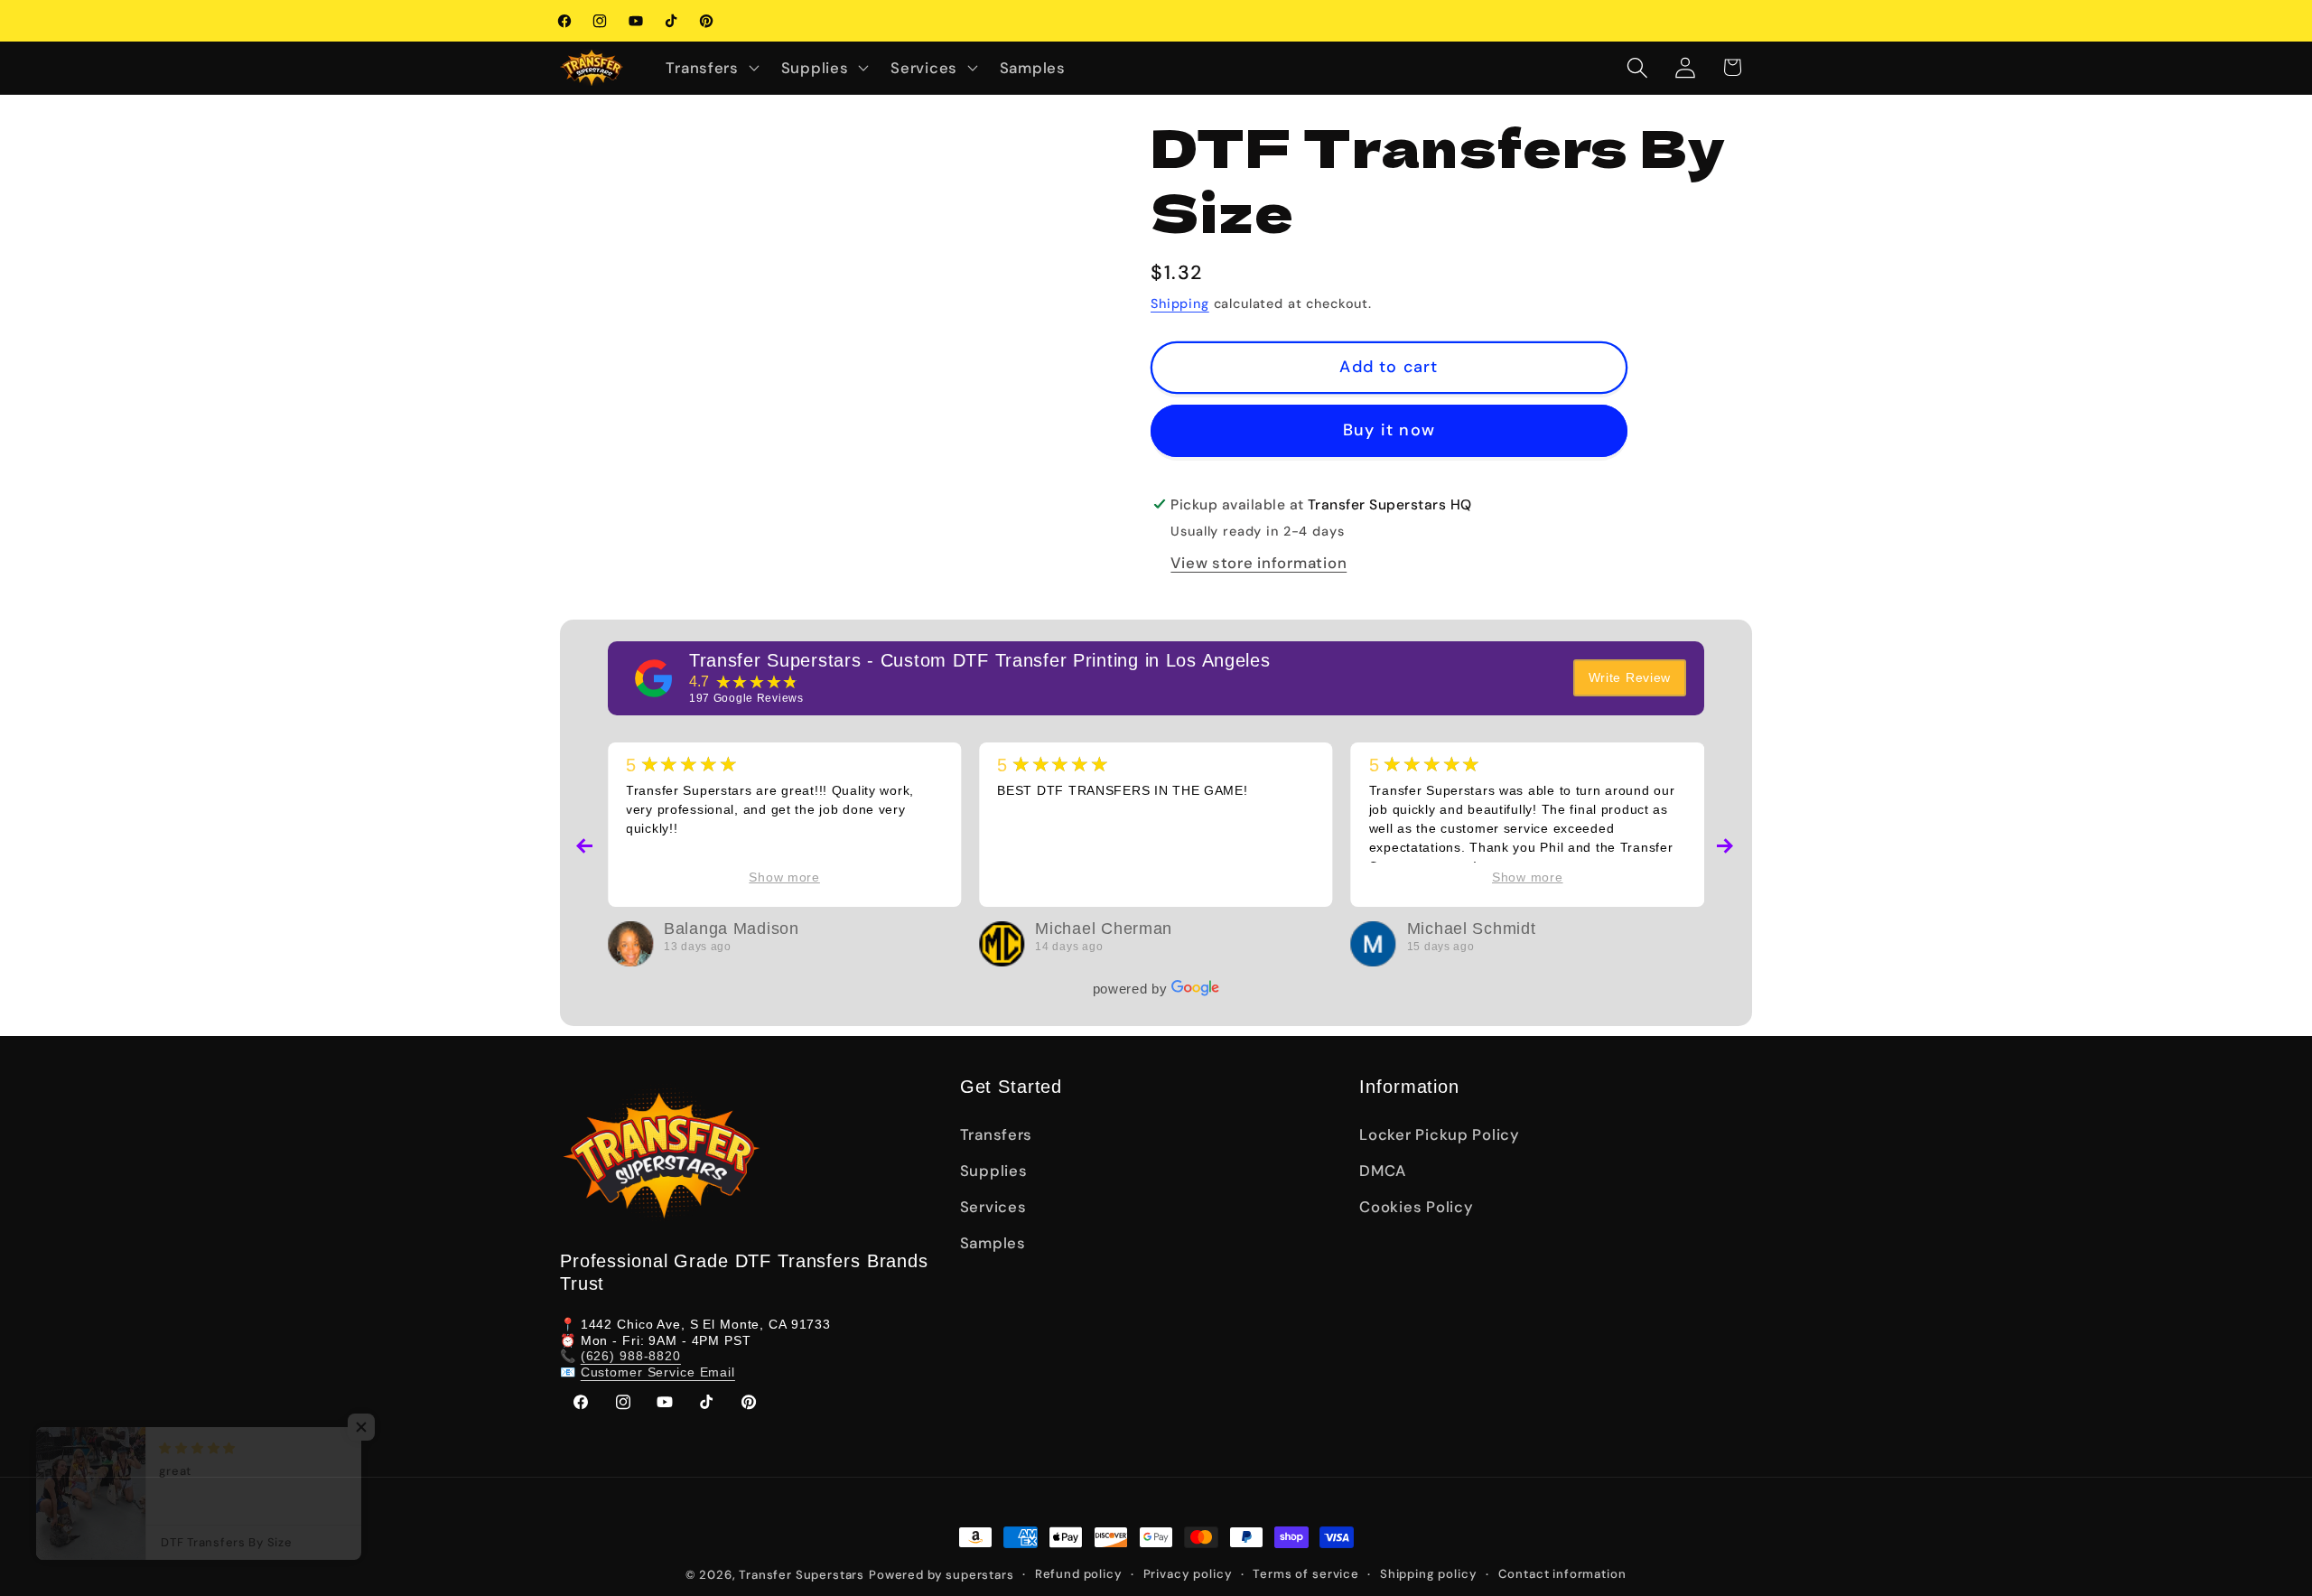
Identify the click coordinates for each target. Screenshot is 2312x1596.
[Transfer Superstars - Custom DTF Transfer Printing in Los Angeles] (654, 678)
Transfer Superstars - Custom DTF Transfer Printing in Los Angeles (980, 660)
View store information (1259, 563)
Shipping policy (1429, 1574)
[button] (710, 68)
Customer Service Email (658, 1372)
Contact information (1562, 1574)
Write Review (1630, 677)
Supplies (994, 1171)
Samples (993, 1243)
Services (993, 1207)
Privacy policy (1188, 1574)
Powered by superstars (942, 1575)
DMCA (1383, 1171)
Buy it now (1389, 430)
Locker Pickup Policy (1439, 1134)
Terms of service (1305, 1574)
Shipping (1180, 303)
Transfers (996, 1134)
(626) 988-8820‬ (631, 1357)
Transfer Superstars (802, 1575)
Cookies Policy (1416, 1207)
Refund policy (1079, 1574)
